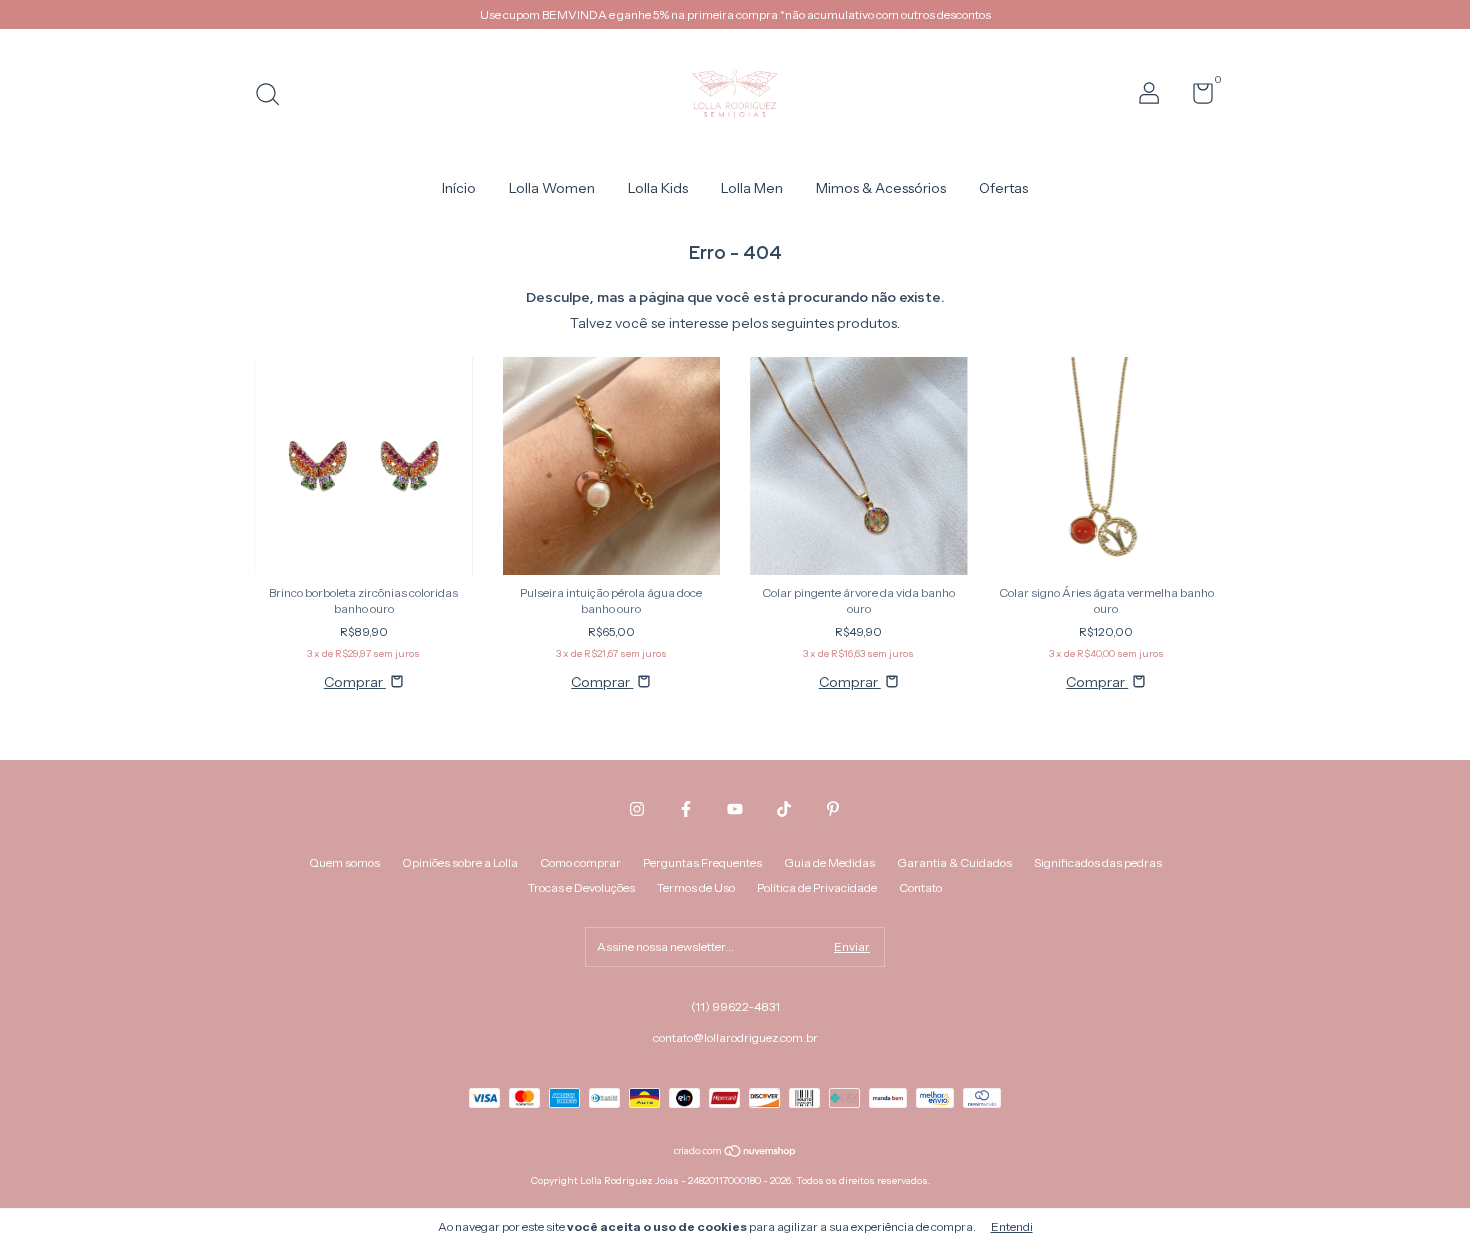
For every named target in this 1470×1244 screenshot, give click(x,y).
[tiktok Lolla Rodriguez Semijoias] (784, 809)
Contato (920, 887)
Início (459, 188)
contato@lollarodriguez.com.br (735, 1037)
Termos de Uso (696, 887)
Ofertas (1003, 188)
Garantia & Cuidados (954, 862)
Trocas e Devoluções (581, 887)
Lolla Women (552, 188)
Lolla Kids (658, 188)
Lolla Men (752, 188)
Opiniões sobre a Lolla (460, 862)
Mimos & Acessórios (881, 188)
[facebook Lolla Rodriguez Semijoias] (686, 809)
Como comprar (580, 862)
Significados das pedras (1098, 862)
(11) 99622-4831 (735, 1006)
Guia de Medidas (829, 862)
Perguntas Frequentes (702, 862)
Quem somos (344, 862)
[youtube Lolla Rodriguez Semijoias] (735, 809)
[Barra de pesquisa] (274, 96)
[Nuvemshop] (735, 1153)
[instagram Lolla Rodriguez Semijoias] (637, 809)
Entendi (1012, 1226)
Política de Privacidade (817, 887)
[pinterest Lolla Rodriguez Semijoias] (833, 809)
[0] (1195, 97)
